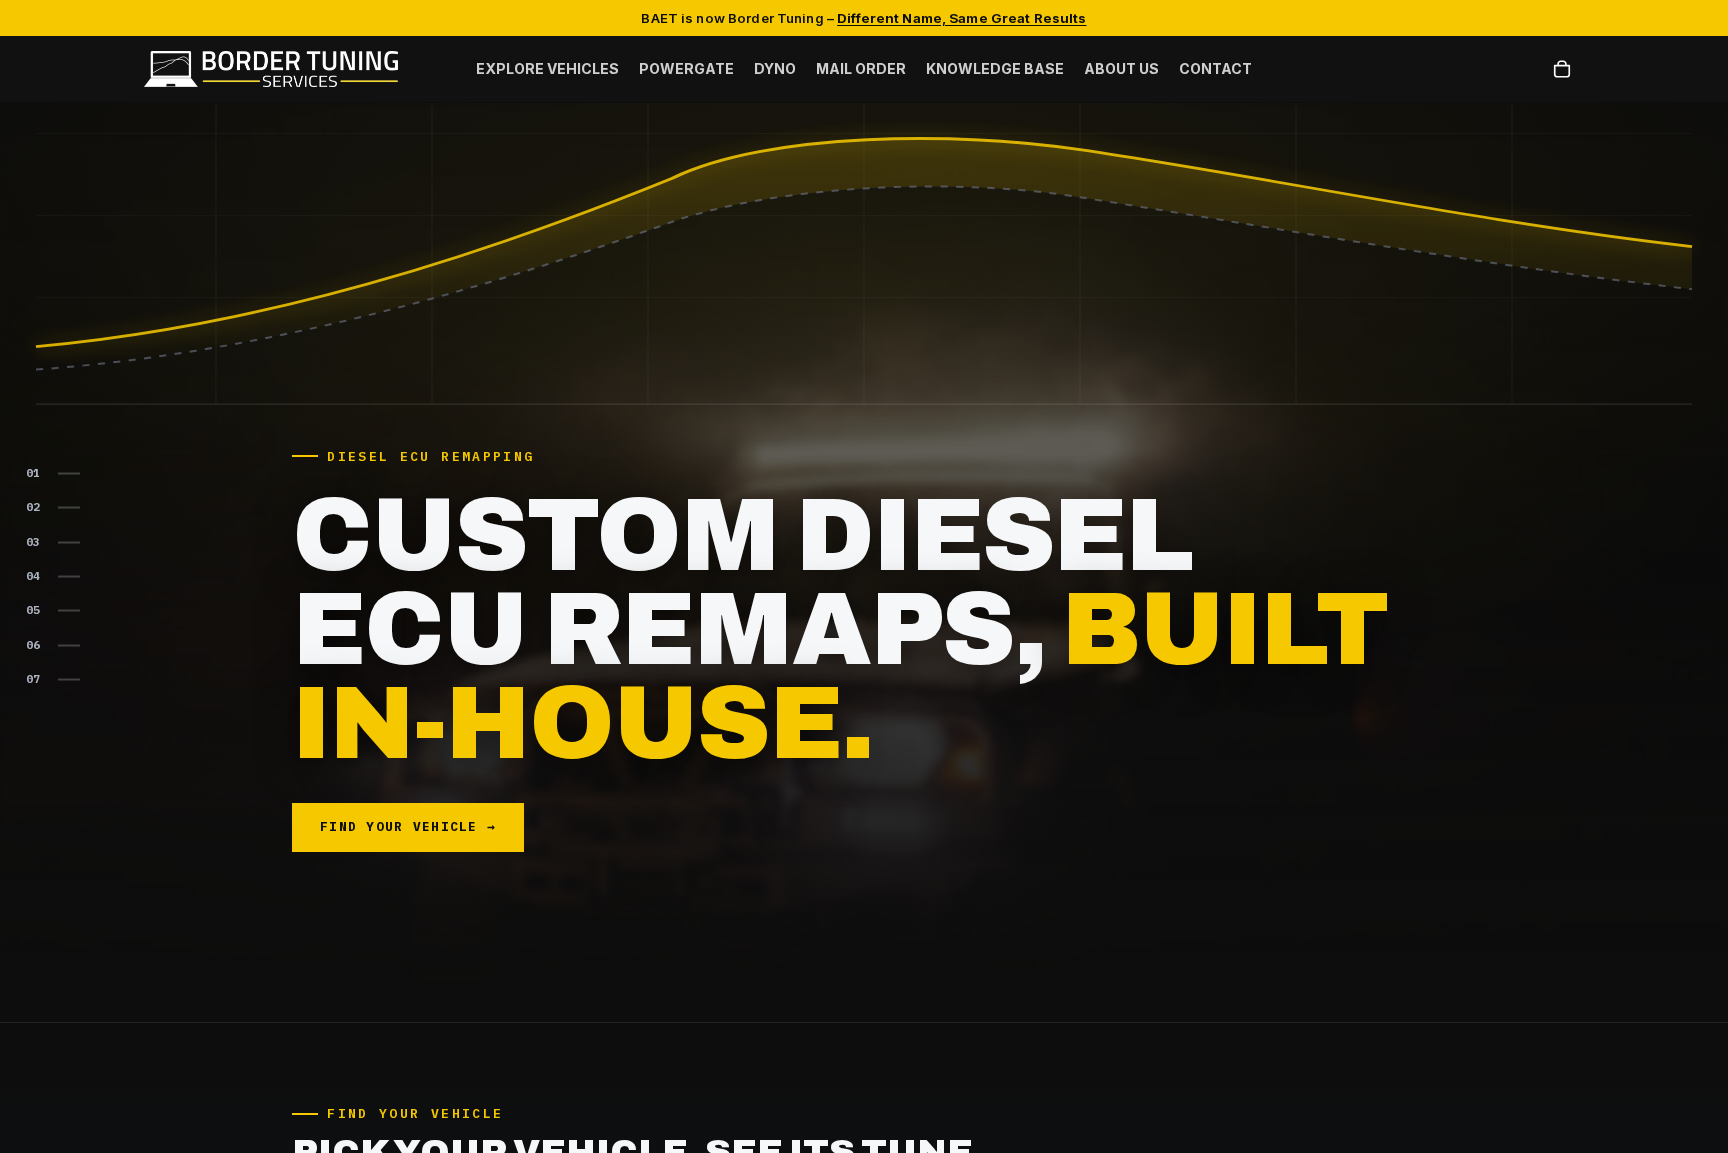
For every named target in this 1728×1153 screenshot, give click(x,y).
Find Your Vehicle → (408, 826)
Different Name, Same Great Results (961, 18)
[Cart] (1562, 70)
